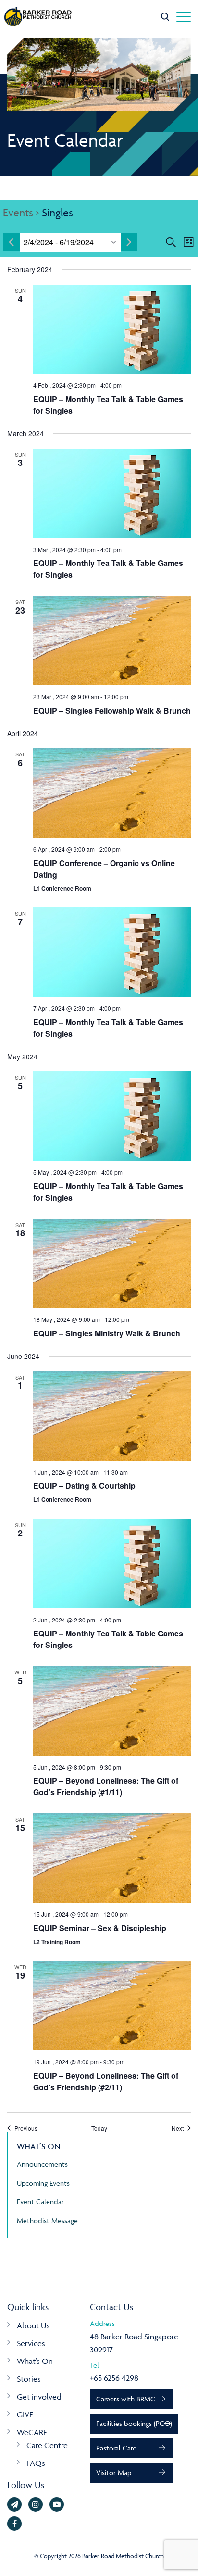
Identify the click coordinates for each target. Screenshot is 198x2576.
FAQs (36, 2463)
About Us (33, 2325)
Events (18, 213)
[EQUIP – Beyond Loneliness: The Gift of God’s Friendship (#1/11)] (112, 1711)
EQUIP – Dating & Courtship (84, 1486)
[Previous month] (11, 242)
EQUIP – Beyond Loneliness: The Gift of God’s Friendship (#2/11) (106, 2081)
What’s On (35, 2361)
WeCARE (32, 2432)
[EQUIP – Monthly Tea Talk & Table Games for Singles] (112, 329)
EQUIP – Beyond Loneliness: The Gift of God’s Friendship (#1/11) (106, 1786)
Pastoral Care (116, 2448)
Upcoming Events (43, 2183)
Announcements (42, 2164)
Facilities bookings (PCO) (134, 2423)
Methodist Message (47, 2220)
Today (99, 2128)
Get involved (39, 2397)
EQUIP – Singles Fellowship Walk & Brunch (112, 710)
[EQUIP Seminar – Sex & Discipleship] (112, 1858)
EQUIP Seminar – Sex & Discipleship (100, 1928)
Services (31, 2343)
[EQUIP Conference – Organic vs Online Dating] (112, 793)
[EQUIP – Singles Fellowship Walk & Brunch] (112, 641)
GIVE (25, 2414)
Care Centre (47, 2445)
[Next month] (129, 242)
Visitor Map (114, 2472)
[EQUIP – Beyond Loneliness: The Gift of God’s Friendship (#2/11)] (112, 2006)
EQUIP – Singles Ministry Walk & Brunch (107, 1333)
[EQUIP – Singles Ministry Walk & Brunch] (112, 1264)
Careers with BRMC (126, 2399)
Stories (29, 2379)
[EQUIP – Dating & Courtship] (112, 1416)
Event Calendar (40, 2202)
